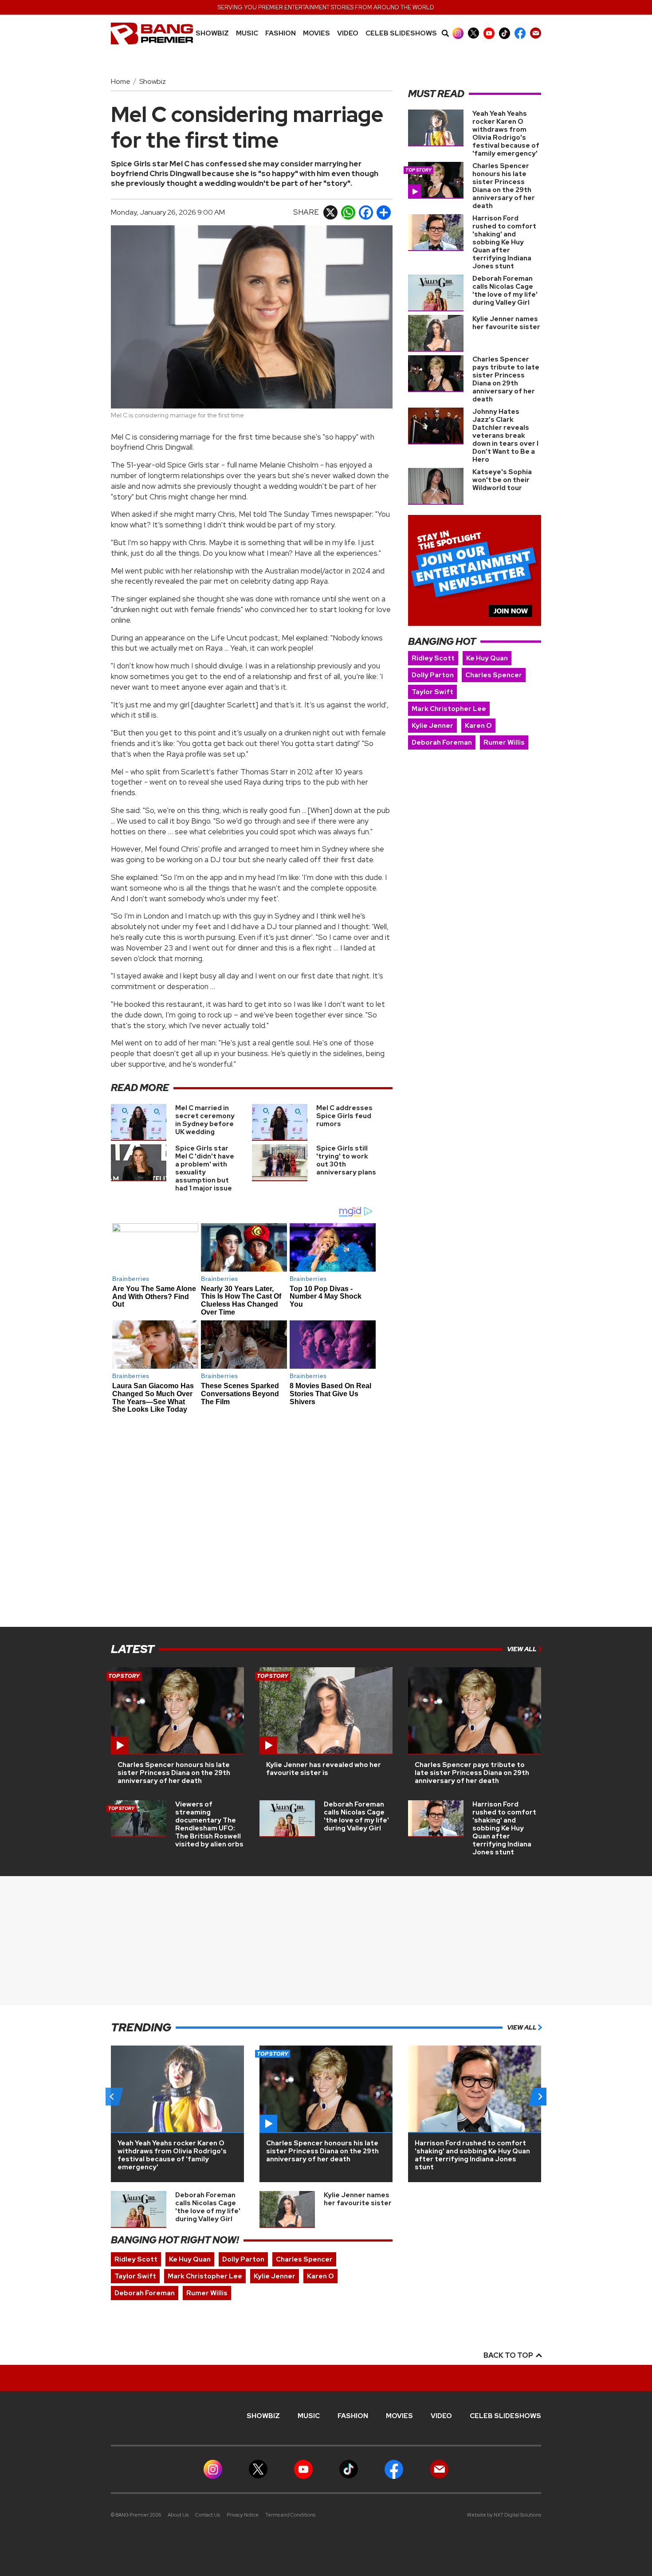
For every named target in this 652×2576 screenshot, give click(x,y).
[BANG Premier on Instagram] (458, 33)
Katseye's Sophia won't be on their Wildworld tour (502, 480)
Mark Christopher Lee (449, 709)
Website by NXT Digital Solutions (504, 2515)
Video (348, 33)
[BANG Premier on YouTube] (489, 33)
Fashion (281, 33)
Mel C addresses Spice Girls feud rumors (344, 1116)
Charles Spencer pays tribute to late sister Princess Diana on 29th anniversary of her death (506, 379)
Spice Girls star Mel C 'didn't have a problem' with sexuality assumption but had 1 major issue (205, 1168)
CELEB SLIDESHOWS (401, 33)
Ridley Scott (433, 658)
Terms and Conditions (290, 2515)
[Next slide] (540, 2097)
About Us (178, 2515)
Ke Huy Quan (487, 658)
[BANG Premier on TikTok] (505, 33)
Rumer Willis (504, 742)
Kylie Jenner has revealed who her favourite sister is (324, 1769)
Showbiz (212, 33)
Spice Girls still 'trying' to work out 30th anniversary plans (346, 1160)
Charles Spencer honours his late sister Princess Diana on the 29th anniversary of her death (504, 186)
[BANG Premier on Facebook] (520, 33)
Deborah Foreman (442, 742)
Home (121, 81)
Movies (316, 33)
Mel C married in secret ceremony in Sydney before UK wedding (205, 1120)
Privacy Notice (243, 2515)
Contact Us (208, 2515)
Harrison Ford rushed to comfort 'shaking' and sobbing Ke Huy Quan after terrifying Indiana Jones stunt (504, 242)
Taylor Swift (432, 692)
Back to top (509, 2355)
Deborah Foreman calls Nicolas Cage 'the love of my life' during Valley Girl (505, 291)
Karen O (478, 726)
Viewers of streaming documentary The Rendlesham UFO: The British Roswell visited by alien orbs (209, 1824)
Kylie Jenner (432, 726)
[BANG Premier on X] (473, 33)
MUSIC (247, 33)
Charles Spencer (494, 675)
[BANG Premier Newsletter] (536, 33)
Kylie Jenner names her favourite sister (506, 323)
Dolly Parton (433, 675)
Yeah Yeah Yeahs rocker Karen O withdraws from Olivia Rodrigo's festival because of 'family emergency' (506, 134)
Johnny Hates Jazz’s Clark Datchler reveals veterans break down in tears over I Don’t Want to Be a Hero (505, 436)
